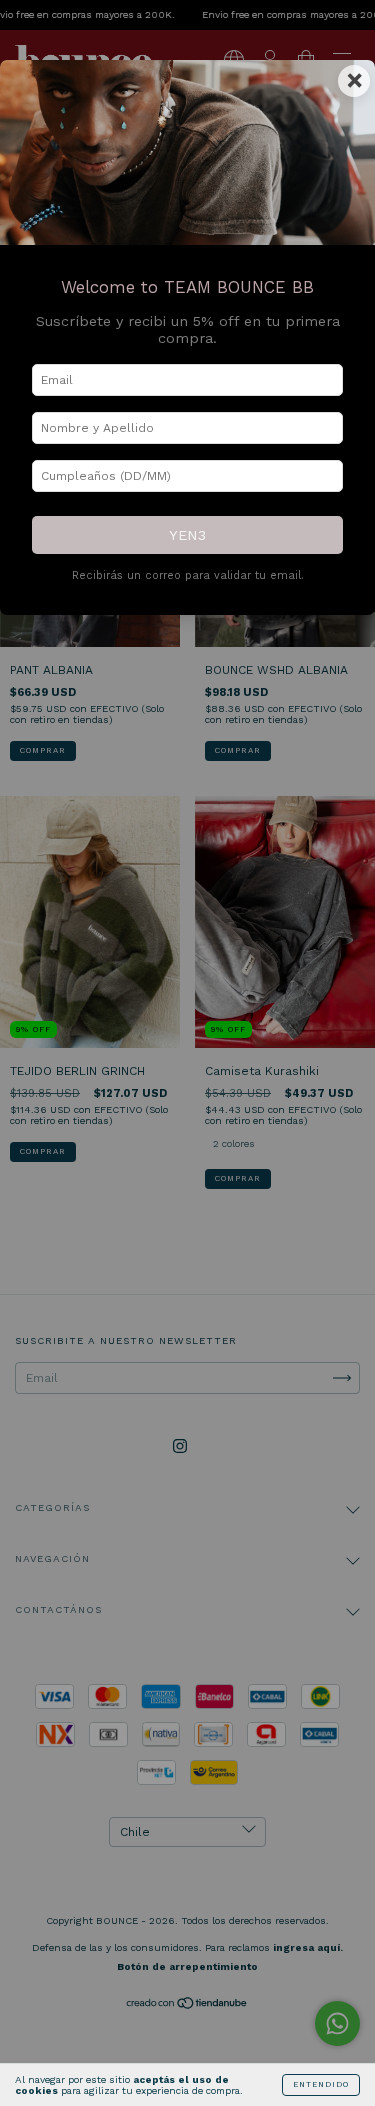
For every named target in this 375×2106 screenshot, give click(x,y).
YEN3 (187, 535)
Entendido (321, 2084)
